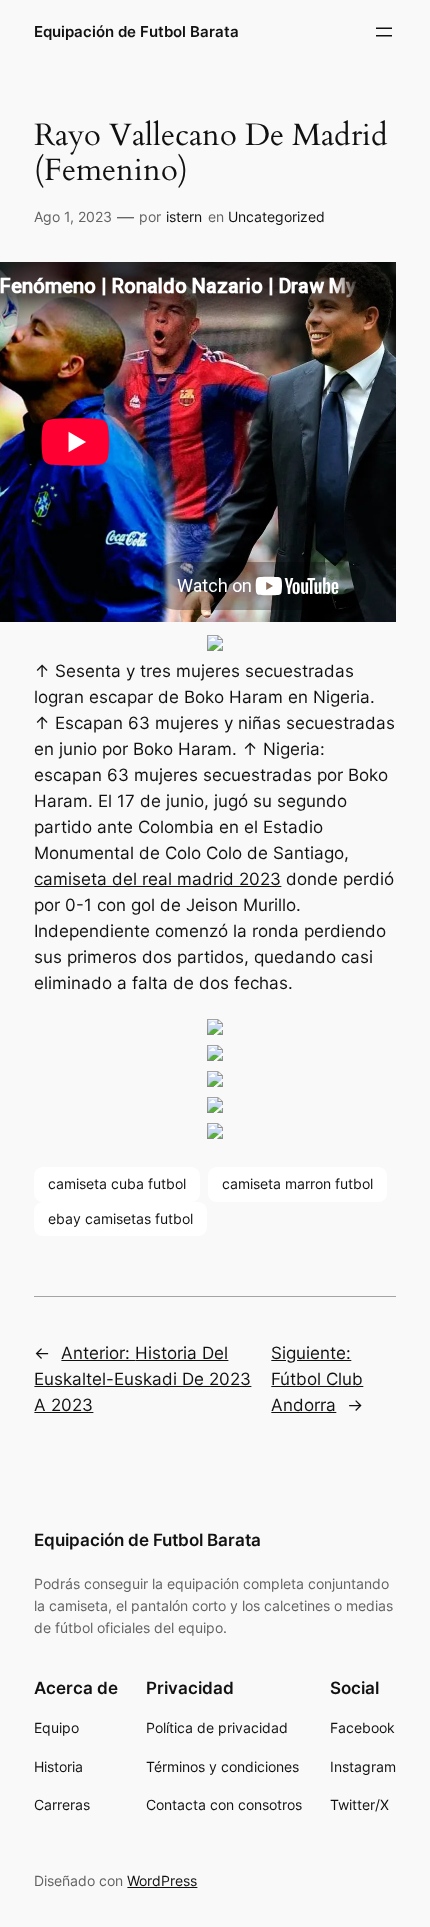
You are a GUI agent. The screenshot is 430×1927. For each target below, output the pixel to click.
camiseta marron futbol (297, 1183)
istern (184, 216)
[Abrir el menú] (384, 32)
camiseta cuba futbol (117, 1183)
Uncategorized (276, 216)
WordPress (162, 1880)
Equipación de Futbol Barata (136, 32)
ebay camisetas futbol (120, 1218)
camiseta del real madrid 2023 (157, 879)
